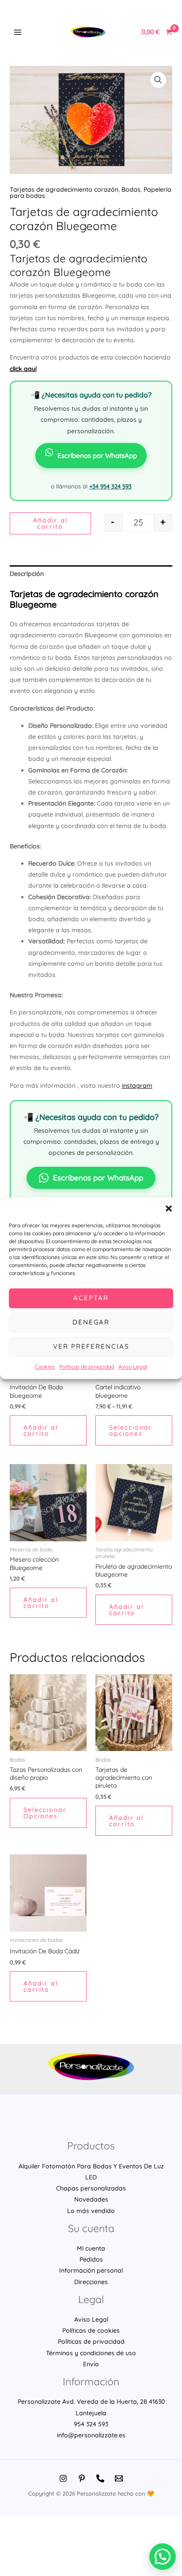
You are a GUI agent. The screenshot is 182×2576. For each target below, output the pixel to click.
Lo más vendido (91, 2211)
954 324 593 (91, 2424)
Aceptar (91, 1298)
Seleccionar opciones (131, 1430)
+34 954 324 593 (110, 486)
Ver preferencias (91, 1346)
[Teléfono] (100, 2478)
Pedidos (91, 2259)
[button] (169, 1208)
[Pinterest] (82, 2478)
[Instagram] (63, 2478)
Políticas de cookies (91, 2330)
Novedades (91, 2199)
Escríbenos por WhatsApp (97, 456)
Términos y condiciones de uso (91, 2353)
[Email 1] (119, 2478)
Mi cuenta (91, 2248)
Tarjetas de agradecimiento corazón (64, 189)
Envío (91, 2364)
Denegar (91, 1322)
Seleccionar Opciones (45, 1813)
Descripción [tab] (27, 574)
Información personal (91, 2270)
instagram (137, 1086)
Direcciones (91, 2282)
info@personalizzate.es (91, 2435)
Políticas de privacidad (87, 1367)
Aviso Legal (133, 1367)
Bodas (131, 189)
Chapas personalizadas (91, 2188)
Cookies (45, 1367)
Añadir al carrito (50, 523)
